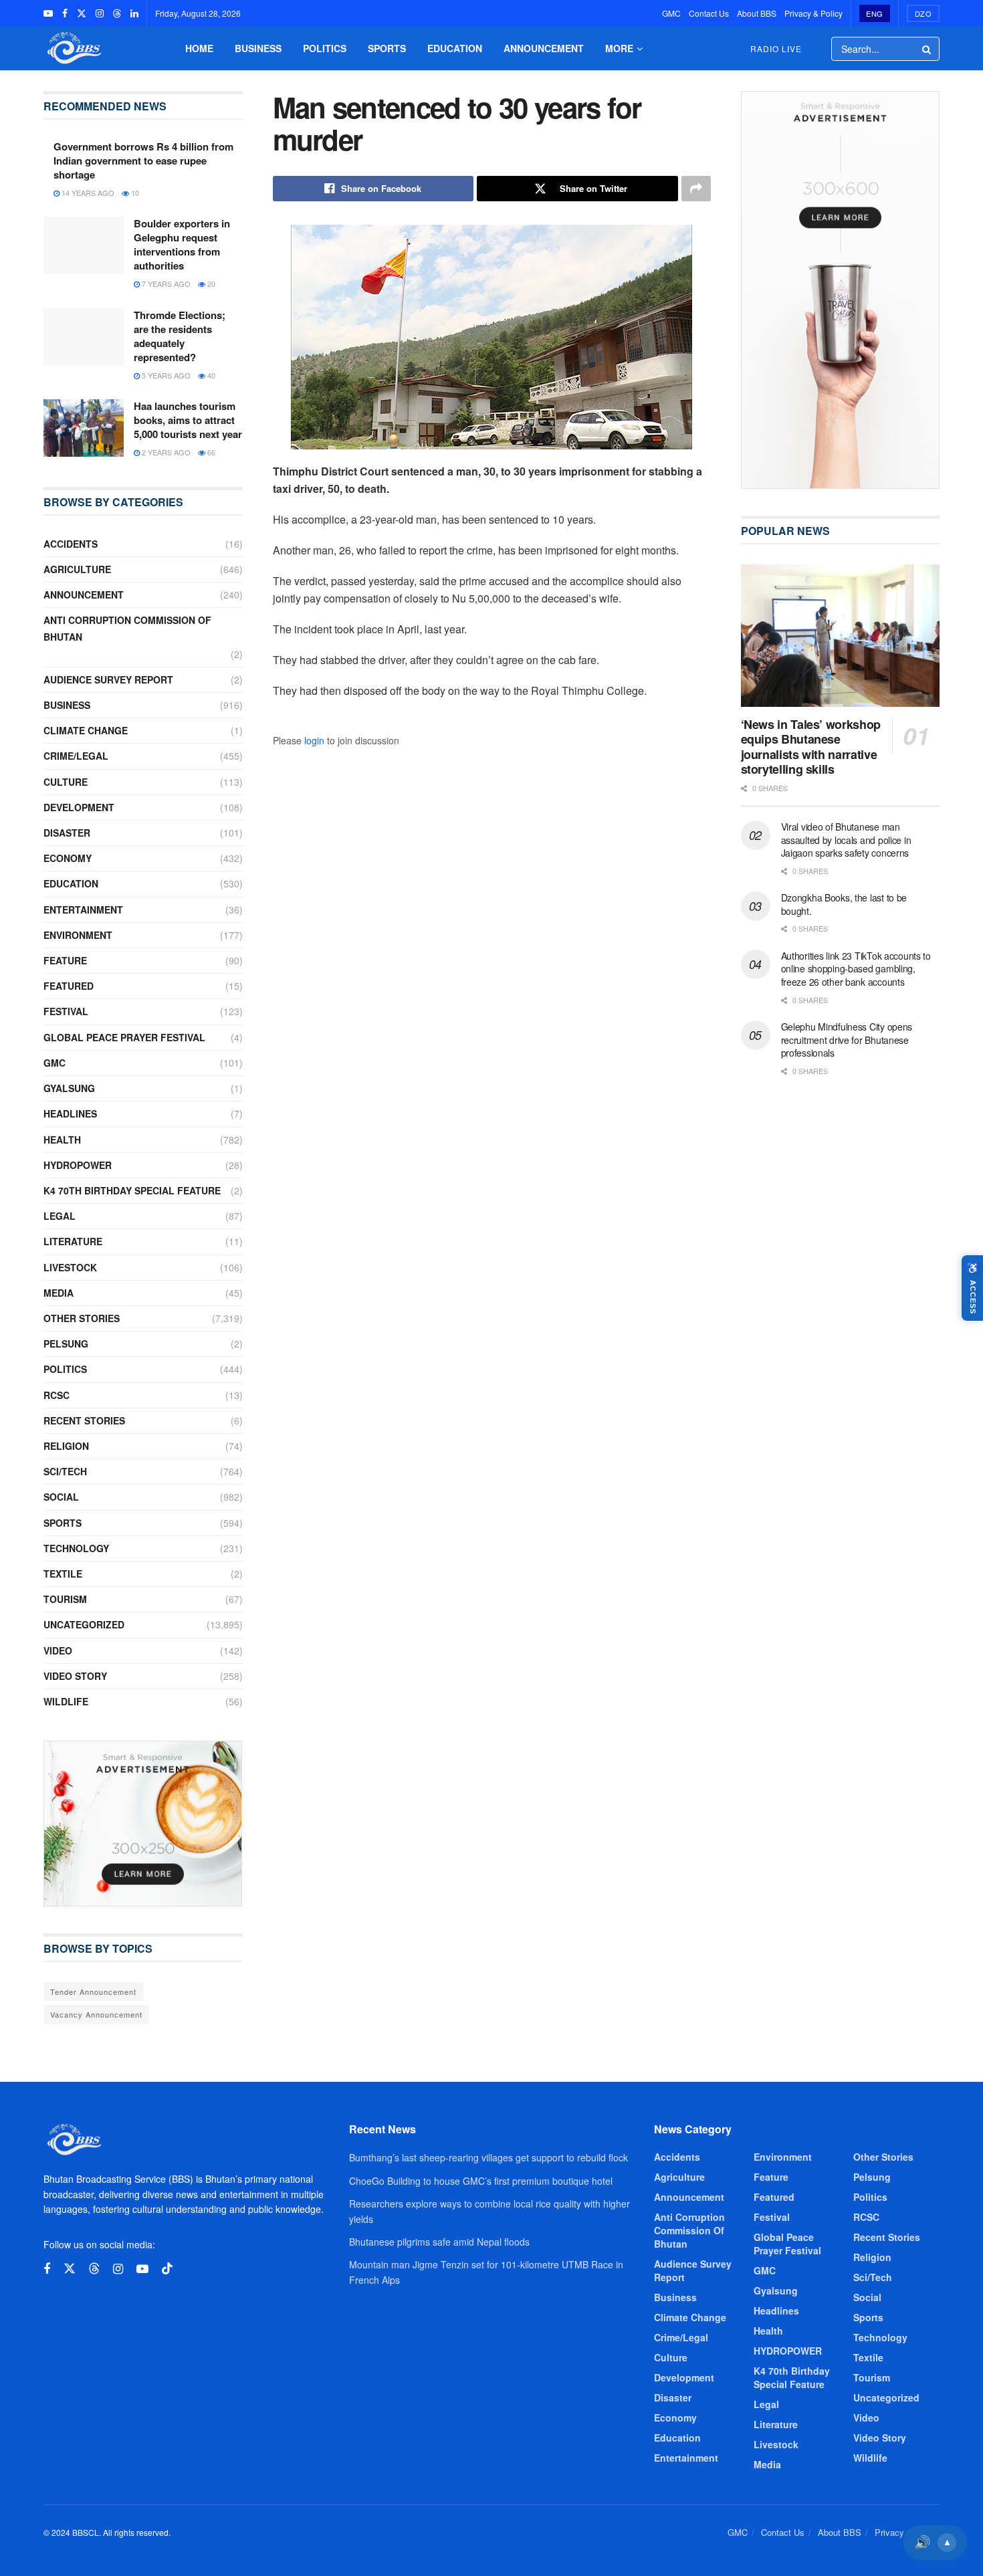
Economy (68, 858)
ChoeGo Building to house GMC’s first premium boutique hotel (481, 2181)
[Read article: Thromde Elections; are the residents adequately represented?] (84, 337)
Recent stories (84, 1420)
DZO (923, 13)
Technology (76, 1548)
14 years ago (87, 193)
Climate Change (86, 730)
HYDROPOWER (78, 1165)
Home (199, 48)
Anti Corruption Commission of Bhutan (127, 628)
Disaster (67, 833)
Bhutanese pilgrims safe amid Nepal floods (439, 2242)
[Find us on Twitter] (82, 13)
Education (455, 48)
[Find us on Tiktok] (167, 2269)
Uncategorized (84, 1624)
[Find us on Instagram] (100, 13)
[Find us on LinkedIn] (134, 13)
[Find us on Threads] (117, 13)
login (314, 740)
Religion (66, 1446)
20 (210, 284)
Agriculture (77, 569)
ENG (875, 13)
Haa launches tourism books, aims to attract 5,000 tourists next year (188, 420)
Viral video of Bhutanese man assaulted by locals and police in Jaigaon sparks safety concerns (846, 840)
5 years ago (165, 375)
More (619, 48)
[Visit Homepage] (73, 48)
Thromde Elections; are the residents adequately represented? (180, 336)
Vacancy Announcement (96, 2014)
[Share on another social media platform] (696, 189)
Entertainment (83, 909)
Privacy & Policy (813, 13)
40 (210, 375)
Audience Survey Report (108, 679)
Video (58, 1650)
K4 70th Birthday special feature (132, 1190)
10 (134, 193)
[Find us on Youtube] (48, 13)
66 (210, 452)
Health (62, 1140)
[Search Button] (927, 49)
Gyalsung (69, 1088)
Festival (66, 1011)
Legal (60, 1216)
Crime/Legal (76, 756)
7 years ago (165, 284)
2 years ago (165, 452)
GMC (671, 13)
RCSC (57, 1395)
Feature (65, 960)
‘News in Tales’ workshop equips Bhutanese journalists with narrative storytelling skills (811, 747)
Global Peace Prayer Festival (124, 1037)
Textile (63, 1574)
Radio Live (776, 48)
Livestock (70, 1267)
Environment (78, 935)
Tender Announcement (93, 1992)
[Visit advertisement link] (143, 1824)
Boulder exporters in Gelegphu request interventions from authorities (182, 244)
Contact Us (709, 13)
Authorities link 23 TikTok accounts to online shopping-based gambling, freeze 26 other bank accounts (856, 969)
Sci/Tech (65, 1471)
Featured (69, 986)
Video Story (75, 1676)
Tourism (65, 1599)
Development (79, 807)
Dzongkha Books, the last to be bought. (844, 904)
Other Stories (82, 1318)
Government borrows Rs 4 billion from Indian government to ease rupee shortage (143, 160)
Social (61, 1497)
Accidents (71, 544)
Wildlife (66, 1701)
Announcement (544, 48)
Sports (387, 48)
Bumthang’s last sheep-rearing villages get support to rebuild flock (488, 2157)
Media (59, 1293)
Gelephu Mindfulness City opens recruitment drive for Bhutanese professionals (847, 1040)
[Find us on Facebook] (65, 13)
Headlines (70, 1113)
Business (258, 48)
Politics (325, 48)
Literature (73, 1241)
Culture (66, 782)
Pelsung (66, 1344)
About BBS (757, 13)
